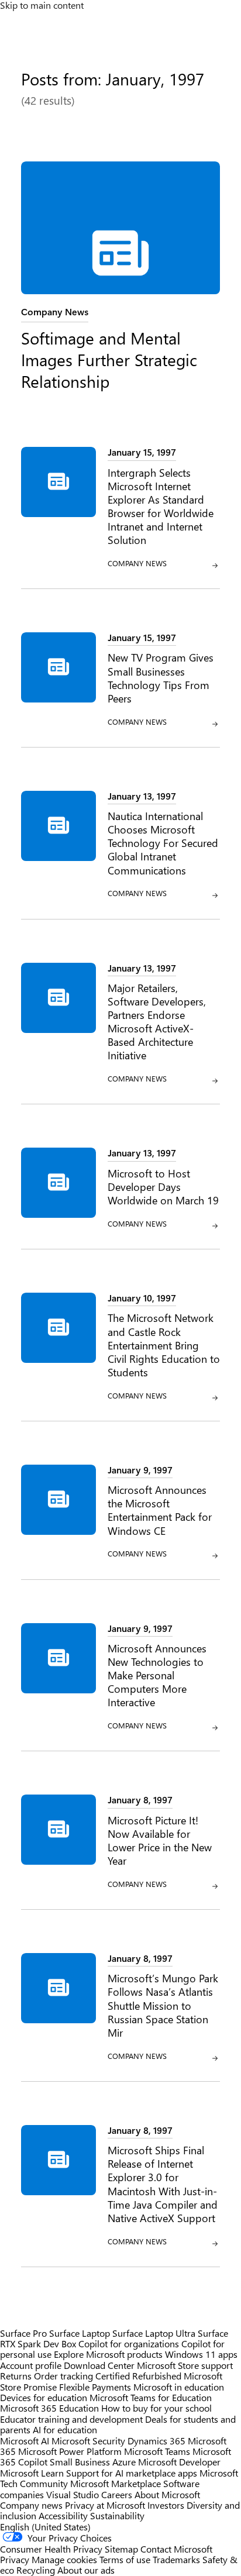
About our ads (86, 2570)
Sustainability (117, 2515)
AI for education (65, 2429)
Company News (55, 311)
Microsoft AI (25, 2441)
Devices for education (44, 2397)
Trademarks (176, 2559)
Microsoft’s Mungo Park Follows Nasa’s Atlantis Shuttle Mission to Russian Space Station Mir (163, 2005)
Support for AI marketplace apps (132, 2473)
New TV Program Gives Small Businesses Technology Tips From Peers (161, 677)
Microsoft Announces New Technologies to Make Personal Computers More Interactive (157, 1675)
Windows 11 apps (201, 2354)
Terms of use (125, 2559)
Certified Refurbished (138, 2376)
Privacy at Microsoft (105, 2505)
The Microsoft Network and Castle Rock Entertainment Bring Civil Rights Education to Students (164, 1344)
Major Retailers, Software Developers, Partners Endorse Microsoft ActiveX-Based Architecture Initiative (157, 1022)
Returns (16, 2376)
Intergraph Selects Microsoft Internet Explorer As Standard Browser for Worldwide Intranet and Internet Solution (161, 506)
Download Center (99, 2365)
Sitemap (121, 2549)
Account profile (31, 2365)
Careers (117, 2494)
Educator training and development (71, 2419)
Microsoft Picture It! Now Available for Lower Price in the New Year (160, 1840)
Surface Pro (23, 2333)
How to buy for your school (156, 2408)
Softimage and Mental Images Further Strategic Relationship (109, 359)
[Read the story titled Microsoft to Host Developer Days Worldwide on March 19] (58, 1194)
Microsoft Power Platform (70, 2451)
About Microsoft (167, 2494)
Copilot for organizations (129, 2343)
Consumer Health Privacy (51, 2549)
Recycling (36, 2570)
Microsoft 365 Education (49, 2408)
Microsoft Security (88, 2441)
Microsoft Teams (157, 2451)
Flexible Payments (95, 2387)
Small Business (80, 2462)
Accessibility (63, 2515)
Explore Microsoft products (108, 2354)
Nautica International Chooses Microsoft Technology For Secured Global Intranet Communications (163, 843)
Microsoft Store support (185, 2365)
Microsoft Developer (179, 2462)
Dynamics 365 (156, 2441)
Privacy (16, 2559)
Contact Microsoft (176, 2549)
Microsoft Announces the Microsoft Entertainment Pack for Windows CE (160, 1510)
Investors (166, 2505)
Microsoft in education (179, 2387)
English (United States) (45, 2527)
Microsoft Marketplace (116, 2483)
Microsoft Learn (32, 2473)
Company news (31, 2505)
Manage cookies (64, 2559)
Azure (124, 2462)
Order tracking (63, 2376)
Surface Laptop (80, 2333)
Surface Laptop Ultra (154, 2333)
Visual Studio (73, 2494)
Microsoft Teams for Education (151, 2397)
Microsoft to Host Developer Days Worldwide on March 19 (163, 1187)
